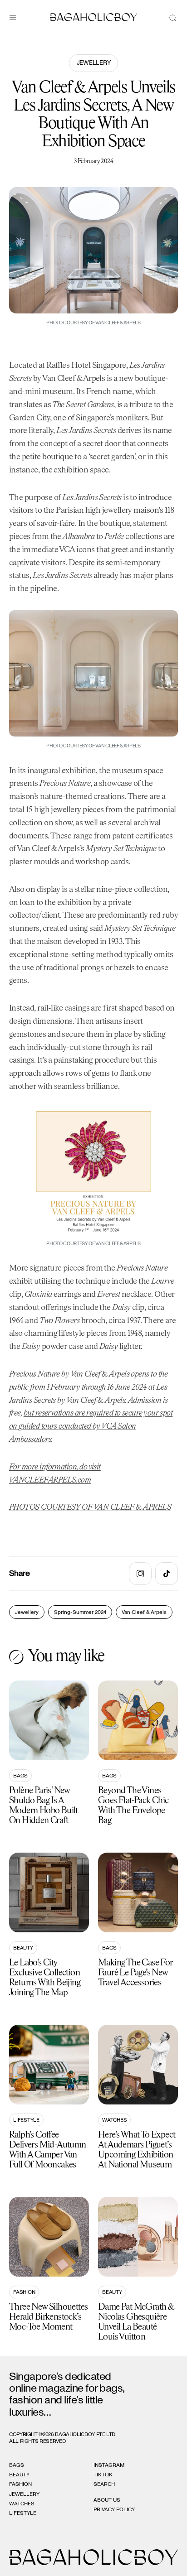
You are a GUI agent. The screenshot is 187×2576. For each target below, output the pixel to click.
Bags (20, 1776)
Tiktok (103, 2475)
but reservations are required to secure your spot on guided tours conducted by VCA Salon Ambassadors (91, 1426)
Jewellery (93, 63)
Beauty (23, 1948)
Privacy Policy (114, 2509)
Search (104, 2484)
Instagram (109, 2465)
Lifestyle (26, 2120)
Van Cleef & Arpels (144, 1612)
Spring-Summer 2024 (80, 1612)
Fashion (24, 2292)
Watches (114, 2120)
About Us (107, 2500)
